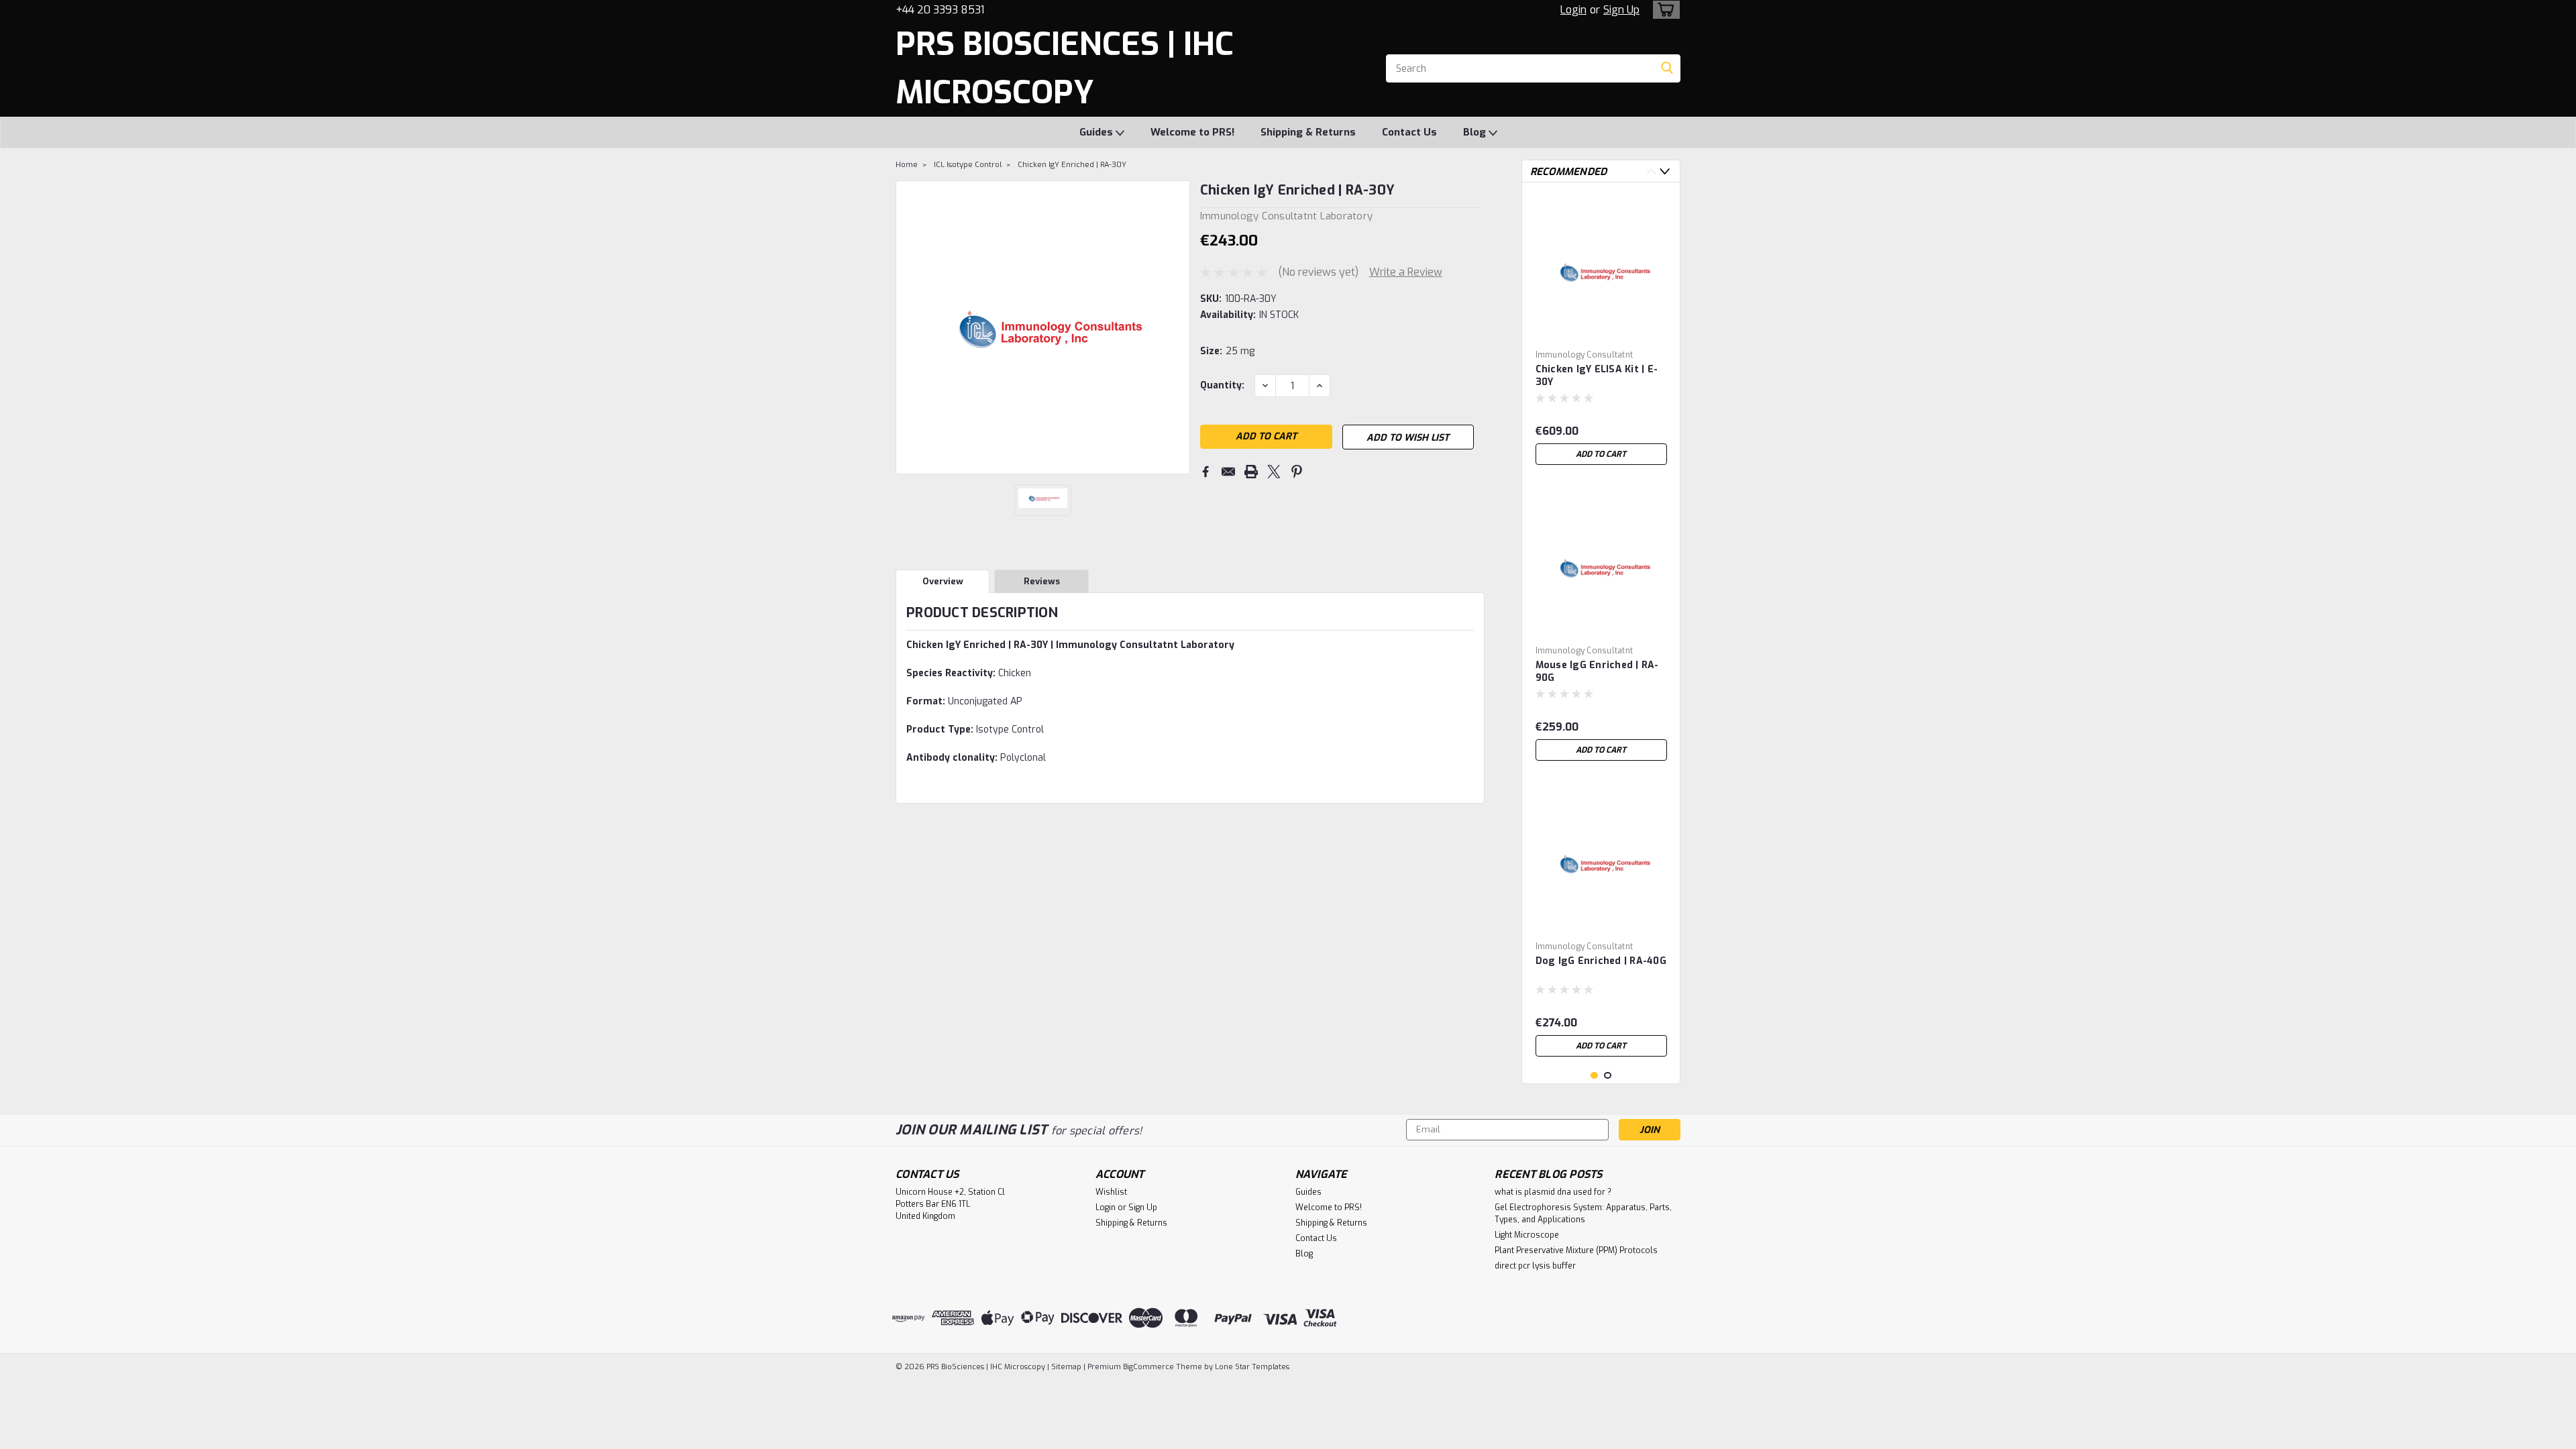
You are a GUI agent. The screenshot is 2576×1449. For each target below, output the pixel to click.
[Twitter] (1274, 472)
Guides (1097, 132)
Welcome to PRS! (1192, 132)
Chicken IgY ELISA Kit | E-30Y (1597, 376)
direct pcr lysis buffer (1535, 1266)
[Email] (1228, 472)
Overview (943, 581)
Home (907, 165)
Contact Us (1409, 132)
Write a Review (1406, 272)
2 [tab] (1608, 1076)
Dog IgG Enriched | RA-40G (1601, 961)
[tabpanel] (1601, 332)
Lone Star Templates (1252, 1367)
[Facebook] (1205, 472)
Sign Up (1621, 10)
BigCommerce (1148, 1367)
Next (1665, 171)
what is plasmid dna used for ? (1553, 1192)
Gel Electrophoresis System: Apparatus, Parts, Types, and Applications (1583, 1214)
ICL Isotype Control (968, 165)
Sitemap (1066, 1367)
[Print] (1251, 472)
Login (1573, 10)
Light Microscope (1527, 1235)
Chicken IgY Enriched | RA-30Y (1072, 165)
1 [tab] (1594, 1076)
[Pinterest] (1297, 472)
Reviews (1042, 581)
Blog (1476, 132)
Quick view (1601, 334)
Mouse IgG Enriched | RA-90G (1597, 672)
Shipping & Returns (1308, 132)
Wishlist (1111, 1192)
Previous (1651, 171)
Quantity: (1222, 385)
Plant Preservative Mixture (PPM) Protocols (1576, 1250)
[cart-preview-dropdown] (1663, 10)
